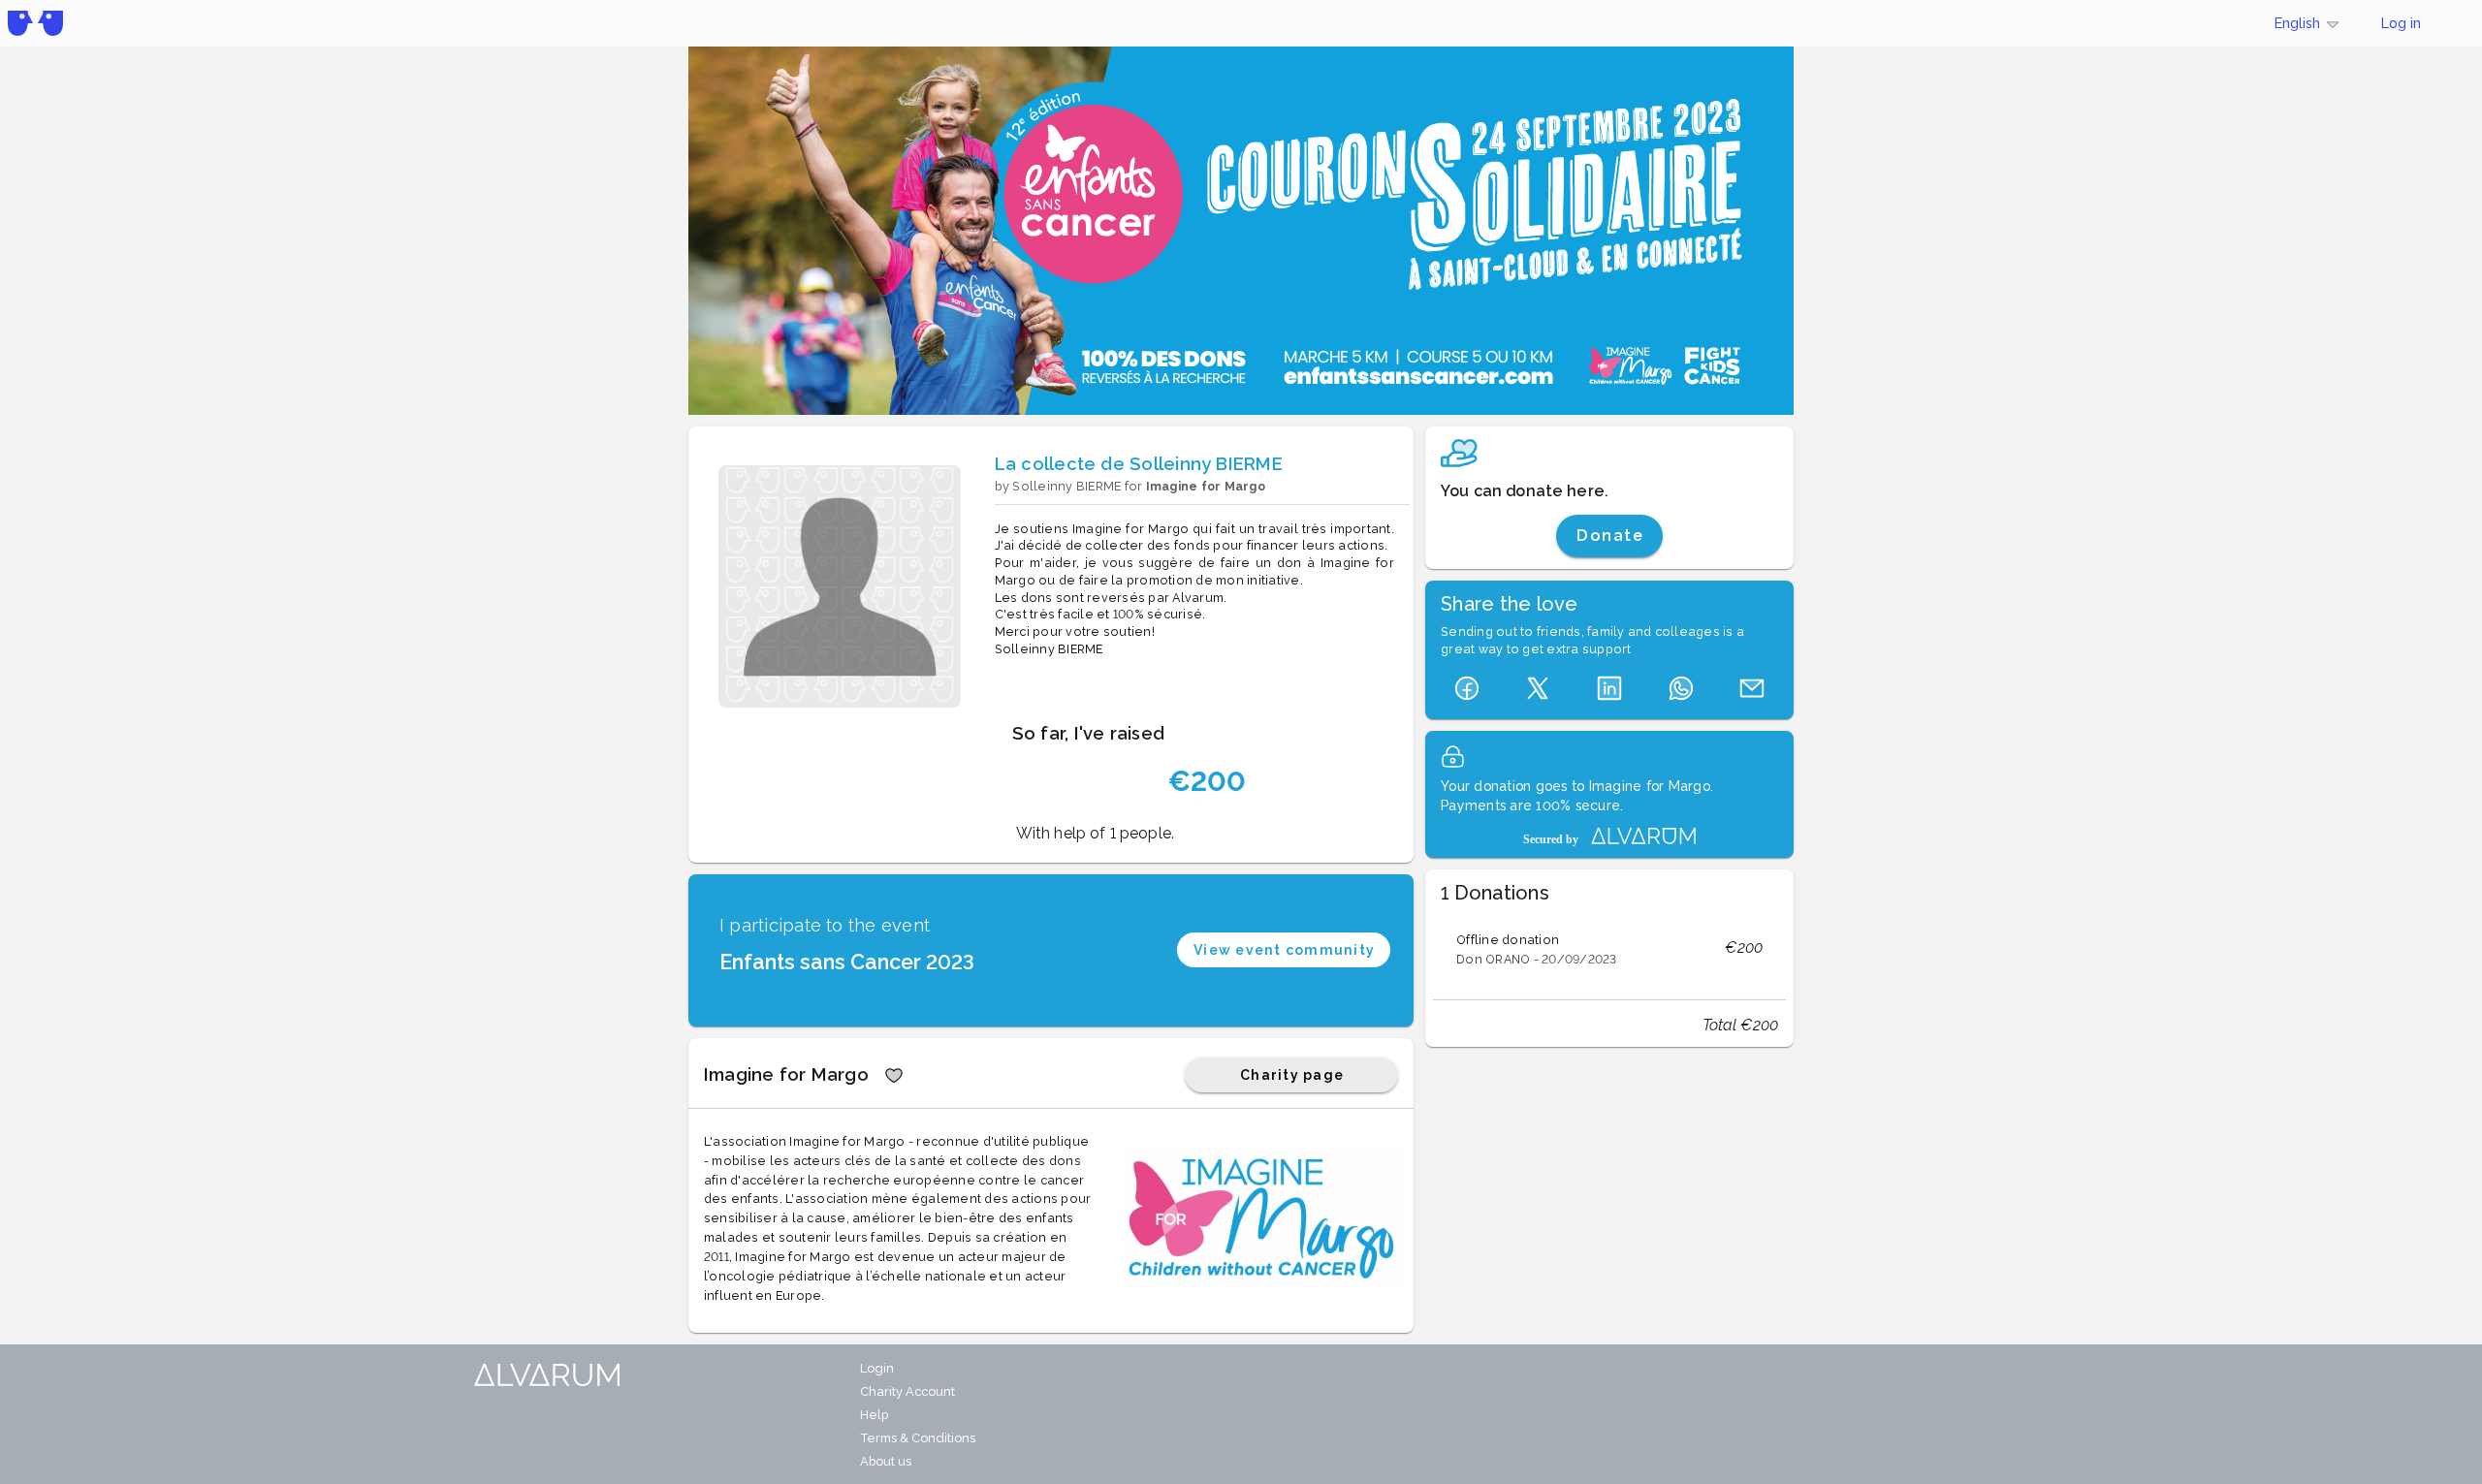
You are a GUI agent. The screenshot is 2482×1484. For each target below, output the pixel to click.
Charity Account (907, 1391)
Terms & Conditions (918, 1438)
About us (886, 1461)
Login (877, 1368)
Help (874, 1415)
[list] (1609, 948)
